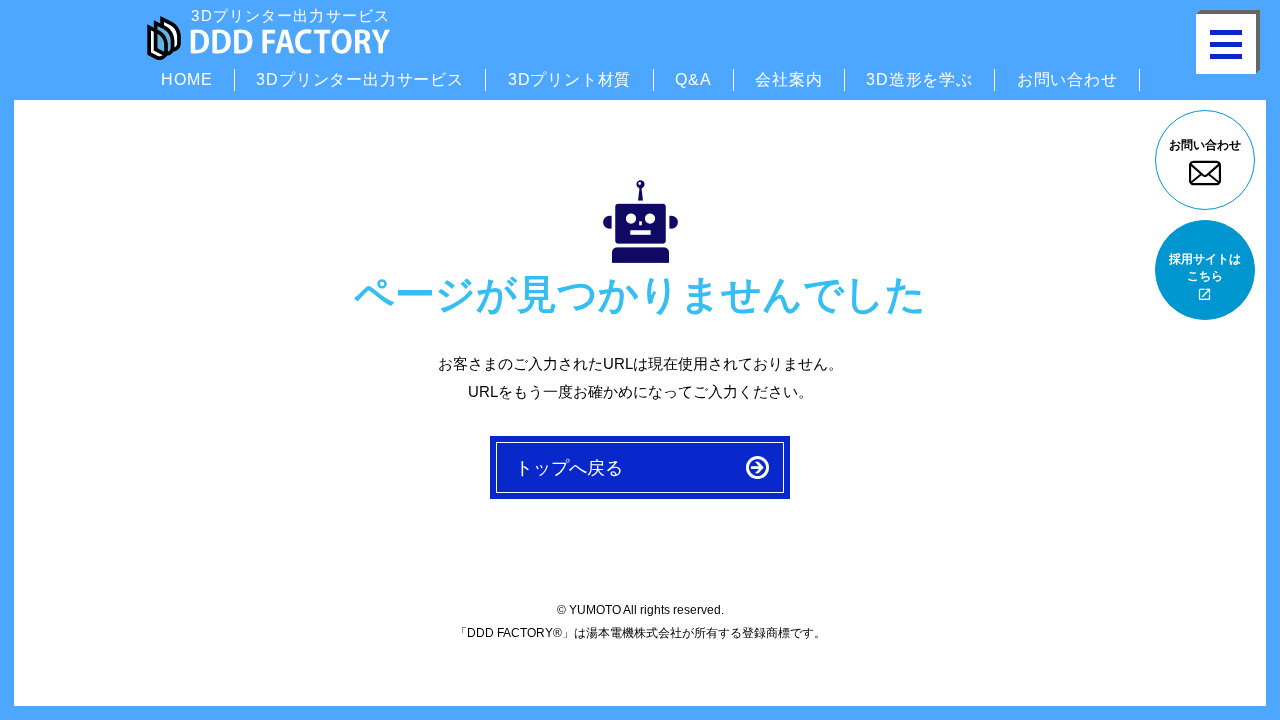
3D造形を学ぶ (919, 79)
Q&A (693, 79)
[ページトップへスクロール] (1224, 657)
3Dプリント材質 (569, 79)
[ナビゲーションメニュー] (1226, 44)
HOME (186, 79)
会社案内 (788, 79)
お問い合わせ (1067, 79)
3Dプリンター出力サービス (359, 79)
